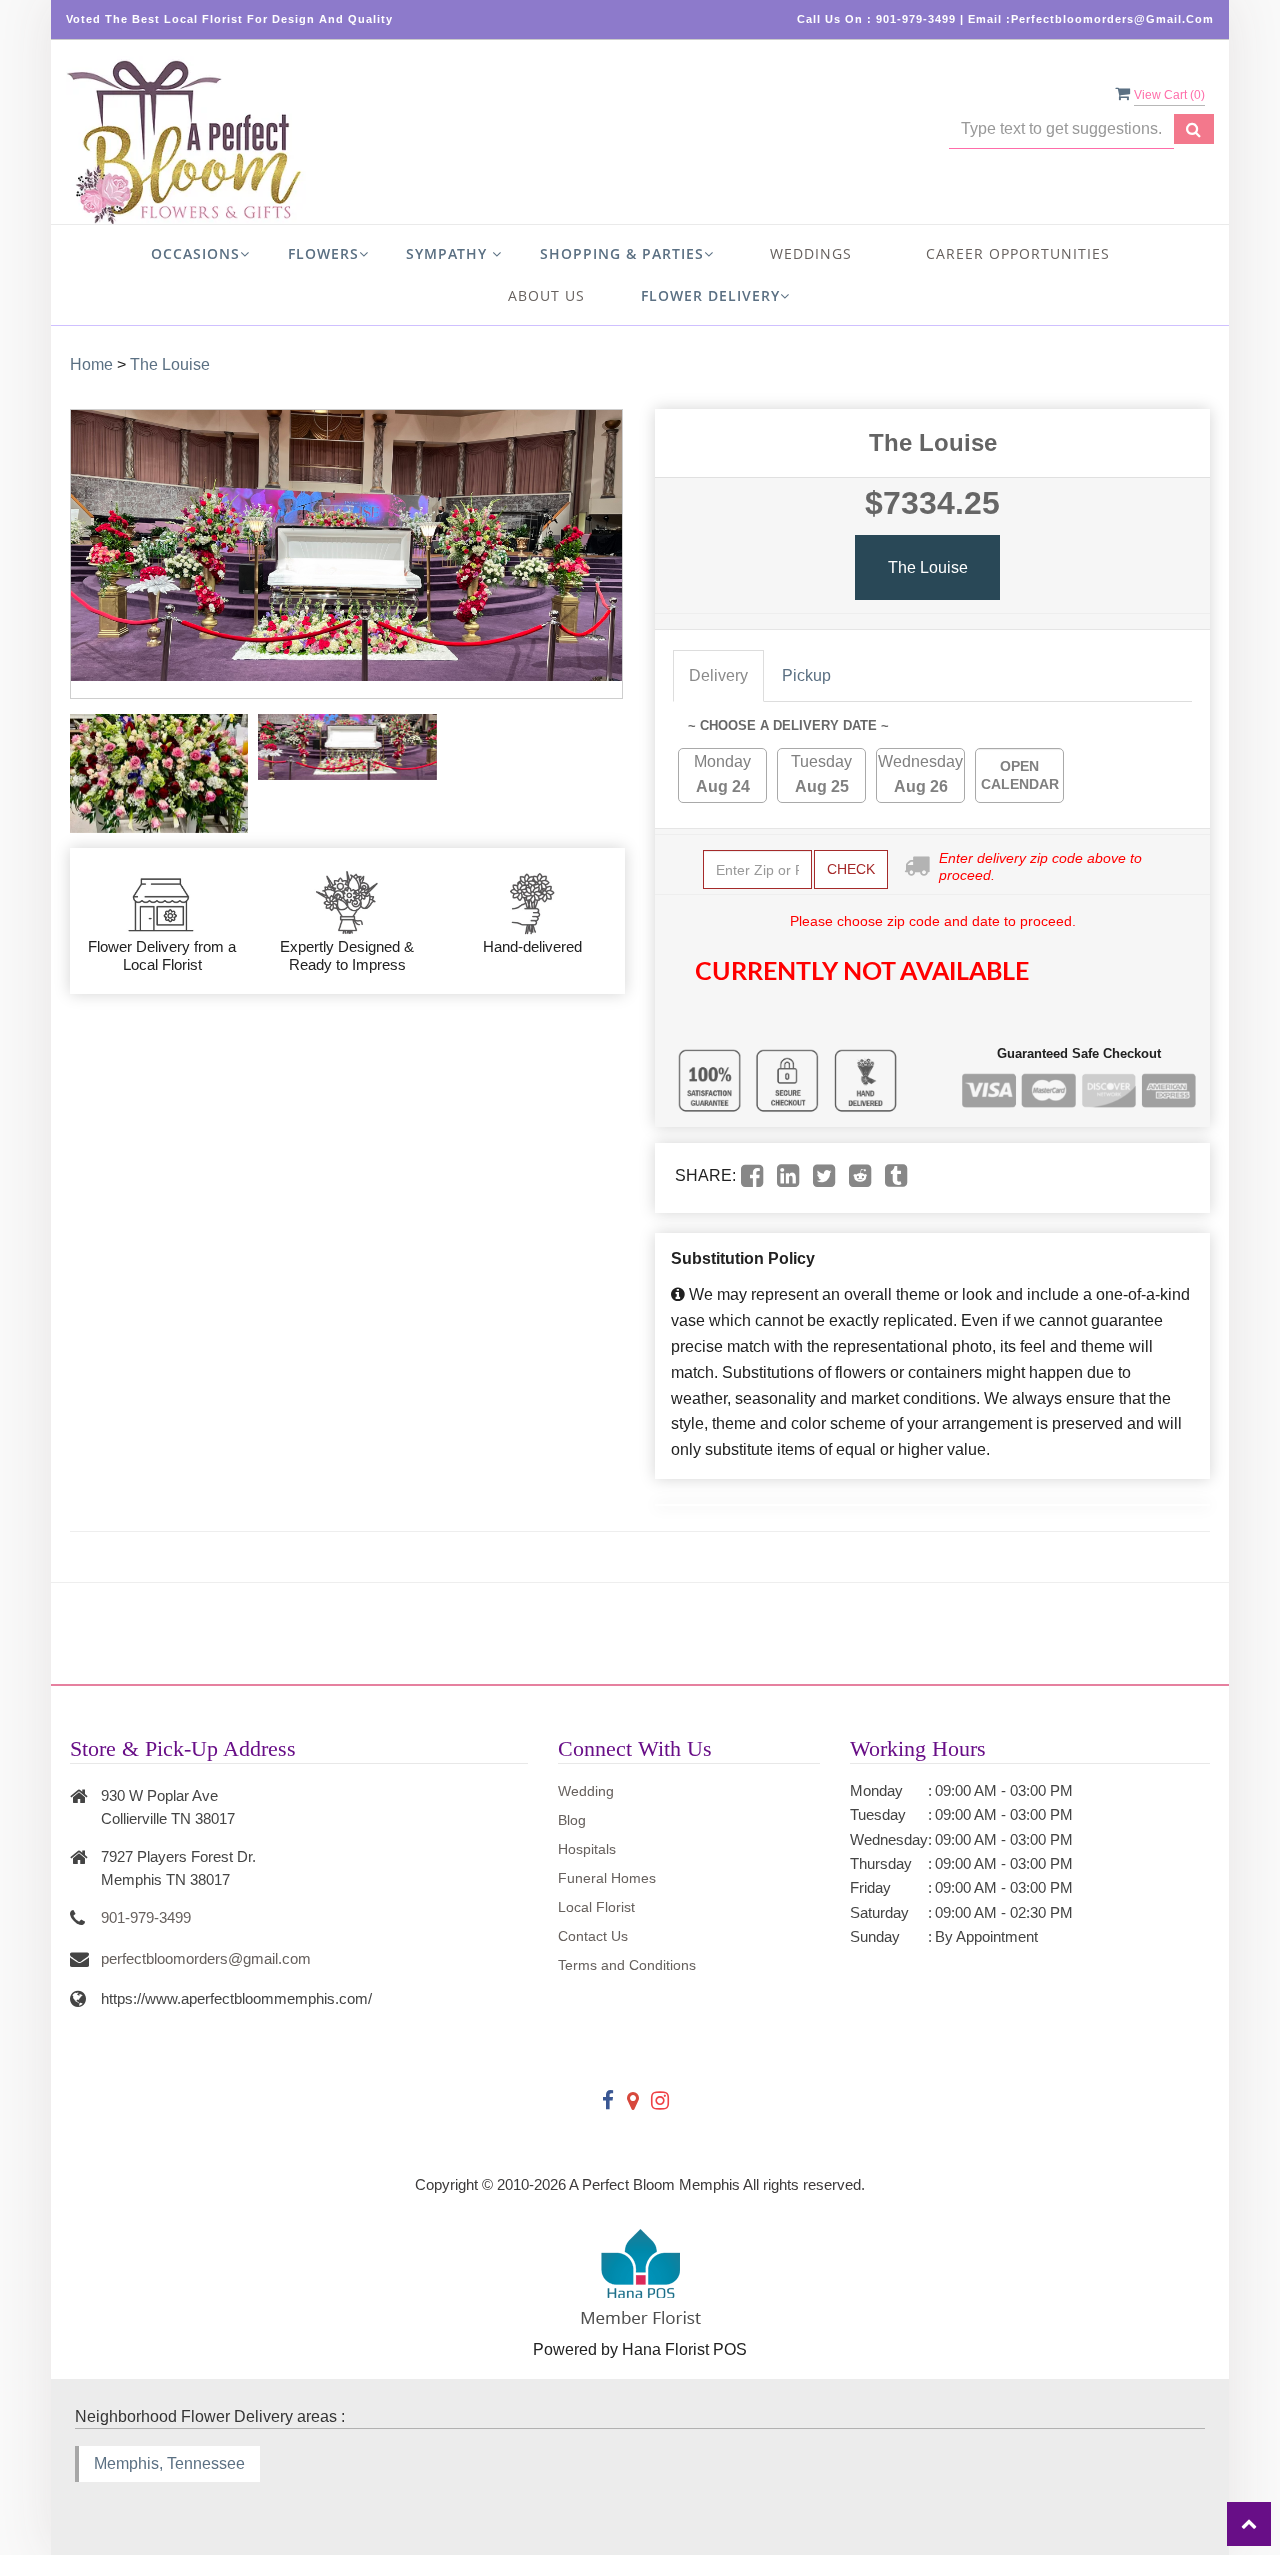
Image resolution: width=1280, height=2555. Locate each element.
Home (91, 364)
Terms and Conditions (627, 1965)
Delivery (718, 675)
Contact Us (593, 1936)
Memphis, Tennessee (169, 2463)
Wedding (586, 1791)
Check (851, 869)
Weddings (811, 253)
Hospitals (587, 1849)
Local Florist (596, 1907)
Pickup (806, 675)
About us (546, 295)
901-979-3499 (146, 1917)
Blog (572, 1820)
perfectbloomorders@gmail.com (206, 1958)
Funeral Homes (607, 1878)
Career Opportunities (1018, 253)
